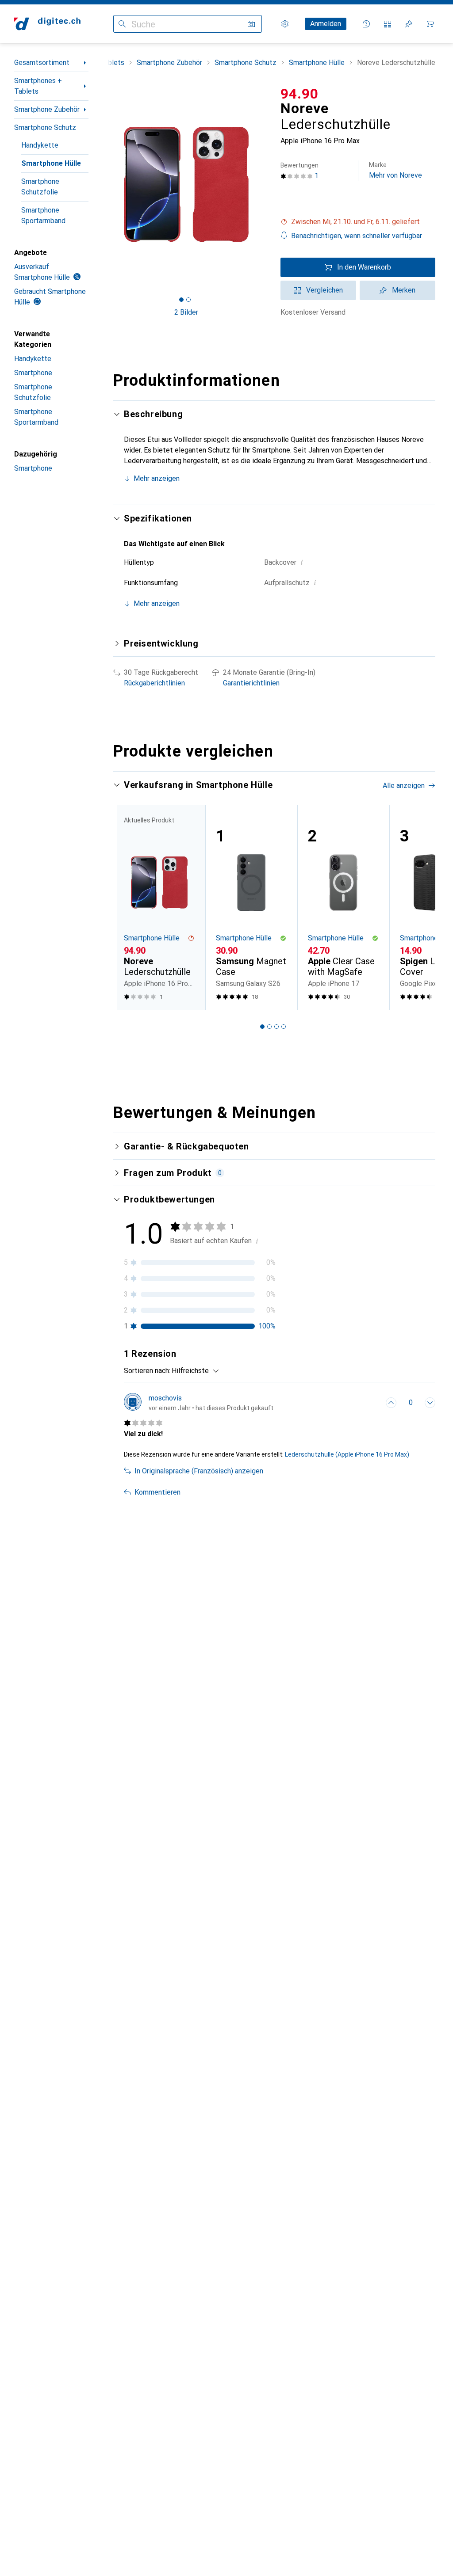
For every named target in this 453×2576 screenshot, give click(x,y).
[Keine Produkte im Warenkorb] (430, 24)
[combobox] (193, 1371)
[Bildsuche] (251, 24)
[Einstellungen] (285, 24)
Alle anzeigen (404, 786)
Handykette (40, 145)
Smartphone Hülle (51, 163)
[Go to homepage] (47, 24)
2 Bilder (186, 312)
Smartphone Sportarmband (43, 215)
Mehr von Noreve (395, 170)
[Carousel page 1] (262, 1027)
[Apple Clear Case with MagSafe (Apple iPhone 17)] (343, 908)
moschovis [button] (165, 1398)
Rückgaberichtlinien (154, 683)
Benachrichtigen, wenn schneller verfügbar (357, 236)
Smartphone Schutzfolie (40, 187)
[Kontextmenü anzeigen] (372, 1403)
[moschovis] (199, 1403)
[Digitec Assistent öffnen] (366, 24)
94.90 (299, 94)
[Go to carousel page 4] (284, 1027)
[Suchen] (122, 24)
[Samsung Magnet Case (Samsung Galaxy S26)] (251, 908)
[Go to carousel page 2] (269, 1027)
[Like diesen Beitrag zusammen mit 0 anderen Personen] (391, 1403)
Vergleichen (324, 290)
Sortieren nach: (147, 1371)
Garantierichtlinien (251, 683)
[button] (358, 222)
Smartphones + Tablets (38, 86)
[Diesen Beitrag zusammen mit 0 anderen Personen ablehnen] (430, 1403)
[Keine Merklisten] (409, 24)
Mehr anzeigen (157, 478)
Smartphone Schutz (45, 127)
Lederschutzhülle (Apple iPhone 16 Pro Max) (347, 1454)
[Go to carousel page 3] (276, 1027)
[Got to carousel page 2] (188, 300)
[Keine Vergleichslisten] (388, 24)
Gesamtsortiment (42, 63)
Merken (404, 290)
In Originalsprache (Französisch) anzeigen (199, 1471)
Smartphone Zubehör (47, 109)
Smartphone (33, 373)
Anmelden (326, 24)
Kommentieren (157, 1492)
